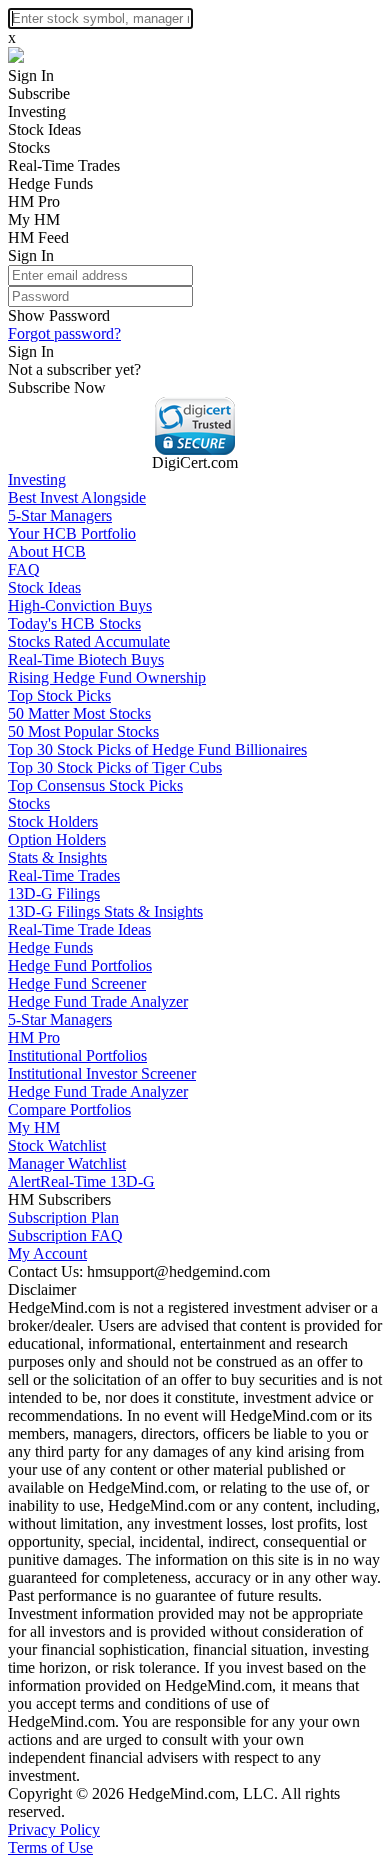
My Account (47, 1253)
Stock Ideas (44, 129)
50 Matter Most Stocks (79, 713)
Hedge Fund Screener (77, 983)
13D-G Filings (54, 893)
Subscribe (39, 93)
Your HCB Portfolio (72, 533)
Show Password (59, 315)
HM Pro (34, 201)
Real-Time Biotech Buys (86, 659)
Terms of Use (50, 1847)
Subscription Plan (63, 1217)
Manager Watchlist (67, 1163)
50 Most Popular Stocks (83, 731)
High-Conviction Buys (80, 605)
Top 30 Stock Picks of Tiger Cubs (115, 767)
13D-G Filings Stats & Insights (105, 911)
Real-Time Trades (64, 165)
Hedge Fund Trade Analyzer (98, 1001)
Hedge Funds (50, 183)
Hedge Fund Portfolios (80, 965)
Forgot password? (64, 333)
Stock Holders (53, 821)
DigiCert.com (195, 462)
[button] (195, 426)
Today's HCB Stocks (74, 623)
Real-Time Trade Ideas (79, 929)
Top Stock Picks (59, 695)
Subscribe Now (57, 387)
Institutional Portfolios (77, 1055)
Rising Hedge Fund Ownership (107, 677)
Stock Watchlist (57, 1145)
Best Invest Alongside (77, 497)
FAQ (24, 569)
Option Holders (57, 839)
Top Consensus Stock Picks (95, 785)
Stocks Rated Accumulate (89, 641)
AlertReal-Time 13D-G (81, 1181)
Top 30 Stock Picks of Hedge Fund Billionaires (157, 749)
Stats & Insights (57, 857)
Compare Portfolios (69, 1109)
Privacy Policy (54, 1829)
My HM (34, 219)
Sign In (31, 75)
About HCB (47, 551)
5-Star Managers (60, 515)
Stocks (29, 147)
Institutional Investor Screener (102, 1073)
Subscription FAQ (65, 1235)
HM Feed (38, 237)
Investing (37, 111)
